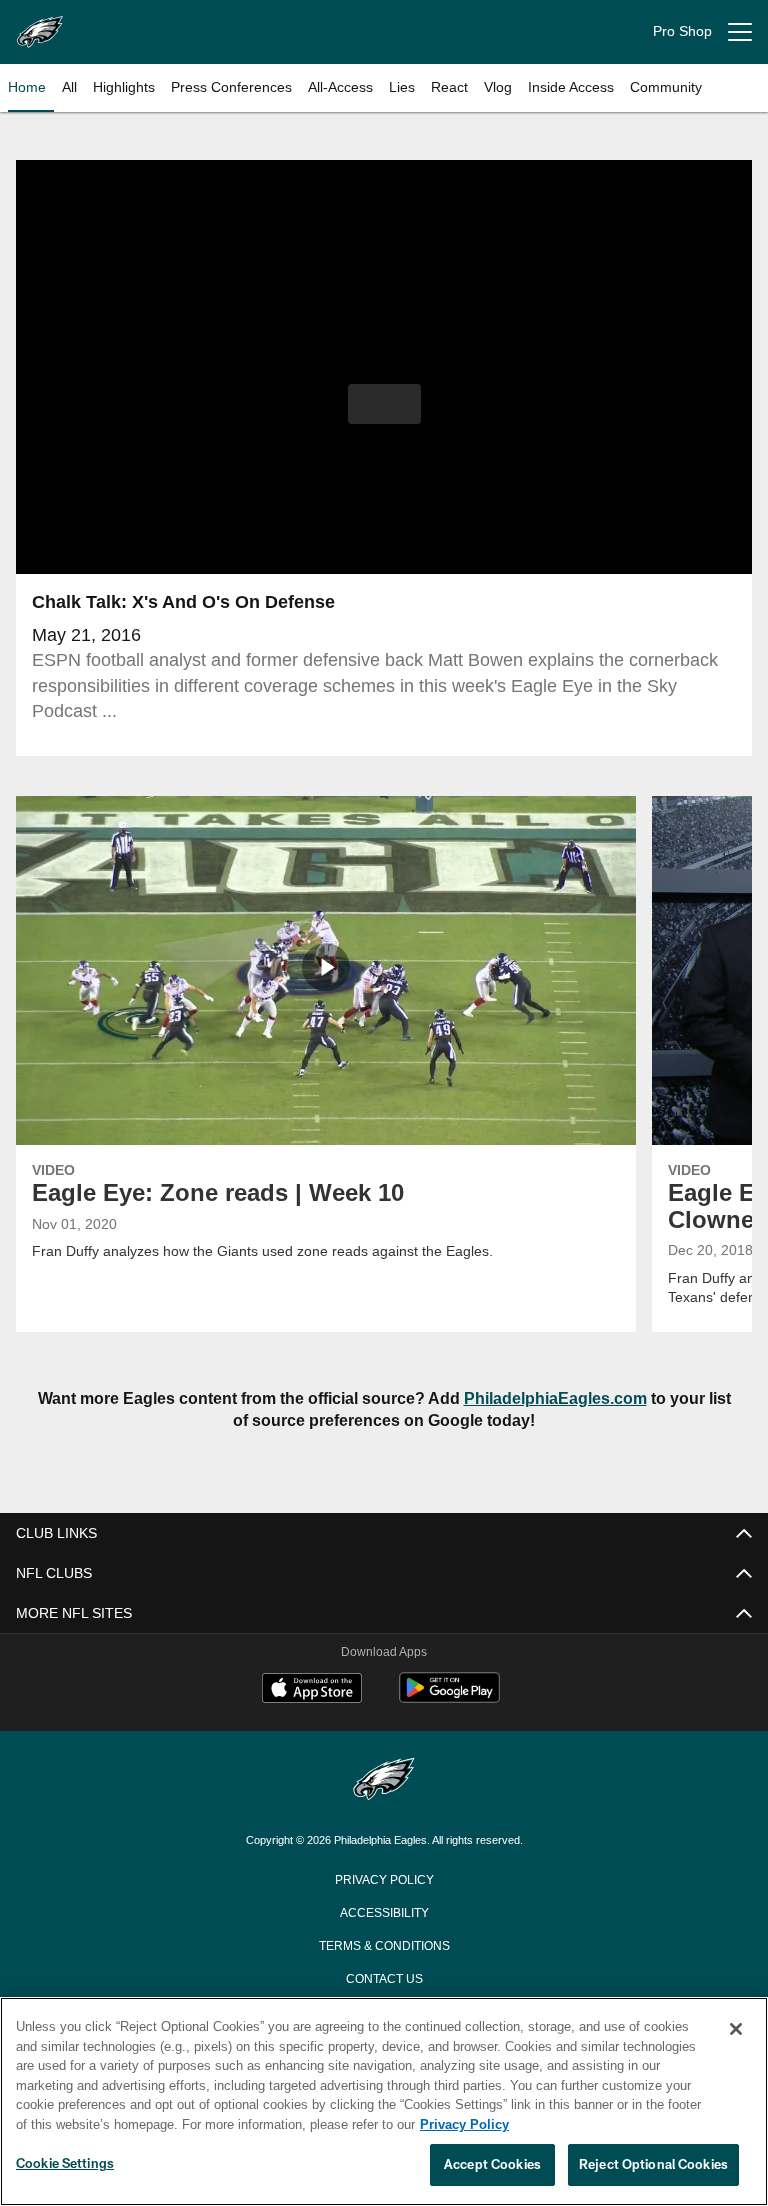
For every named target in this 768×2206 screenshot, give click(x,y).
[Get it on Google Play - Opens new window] (449, 1697)
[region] (384, 2102)
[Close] (736, 2030)
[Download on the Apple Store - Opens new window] (312, 1690)
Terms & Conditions (384, 1944)
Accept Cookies (492, 2165)
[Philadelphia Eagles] (384, 1780)
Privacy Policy (384, 1878)
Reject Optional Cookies (653, 2165)
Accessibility (384, 1911)
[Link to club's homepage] (40, 24)
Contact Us (384, 1977)
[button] (384, 404)
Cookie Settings (65, 2164)
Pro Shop (682, 31)
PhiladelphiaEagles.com (545, 1398)
